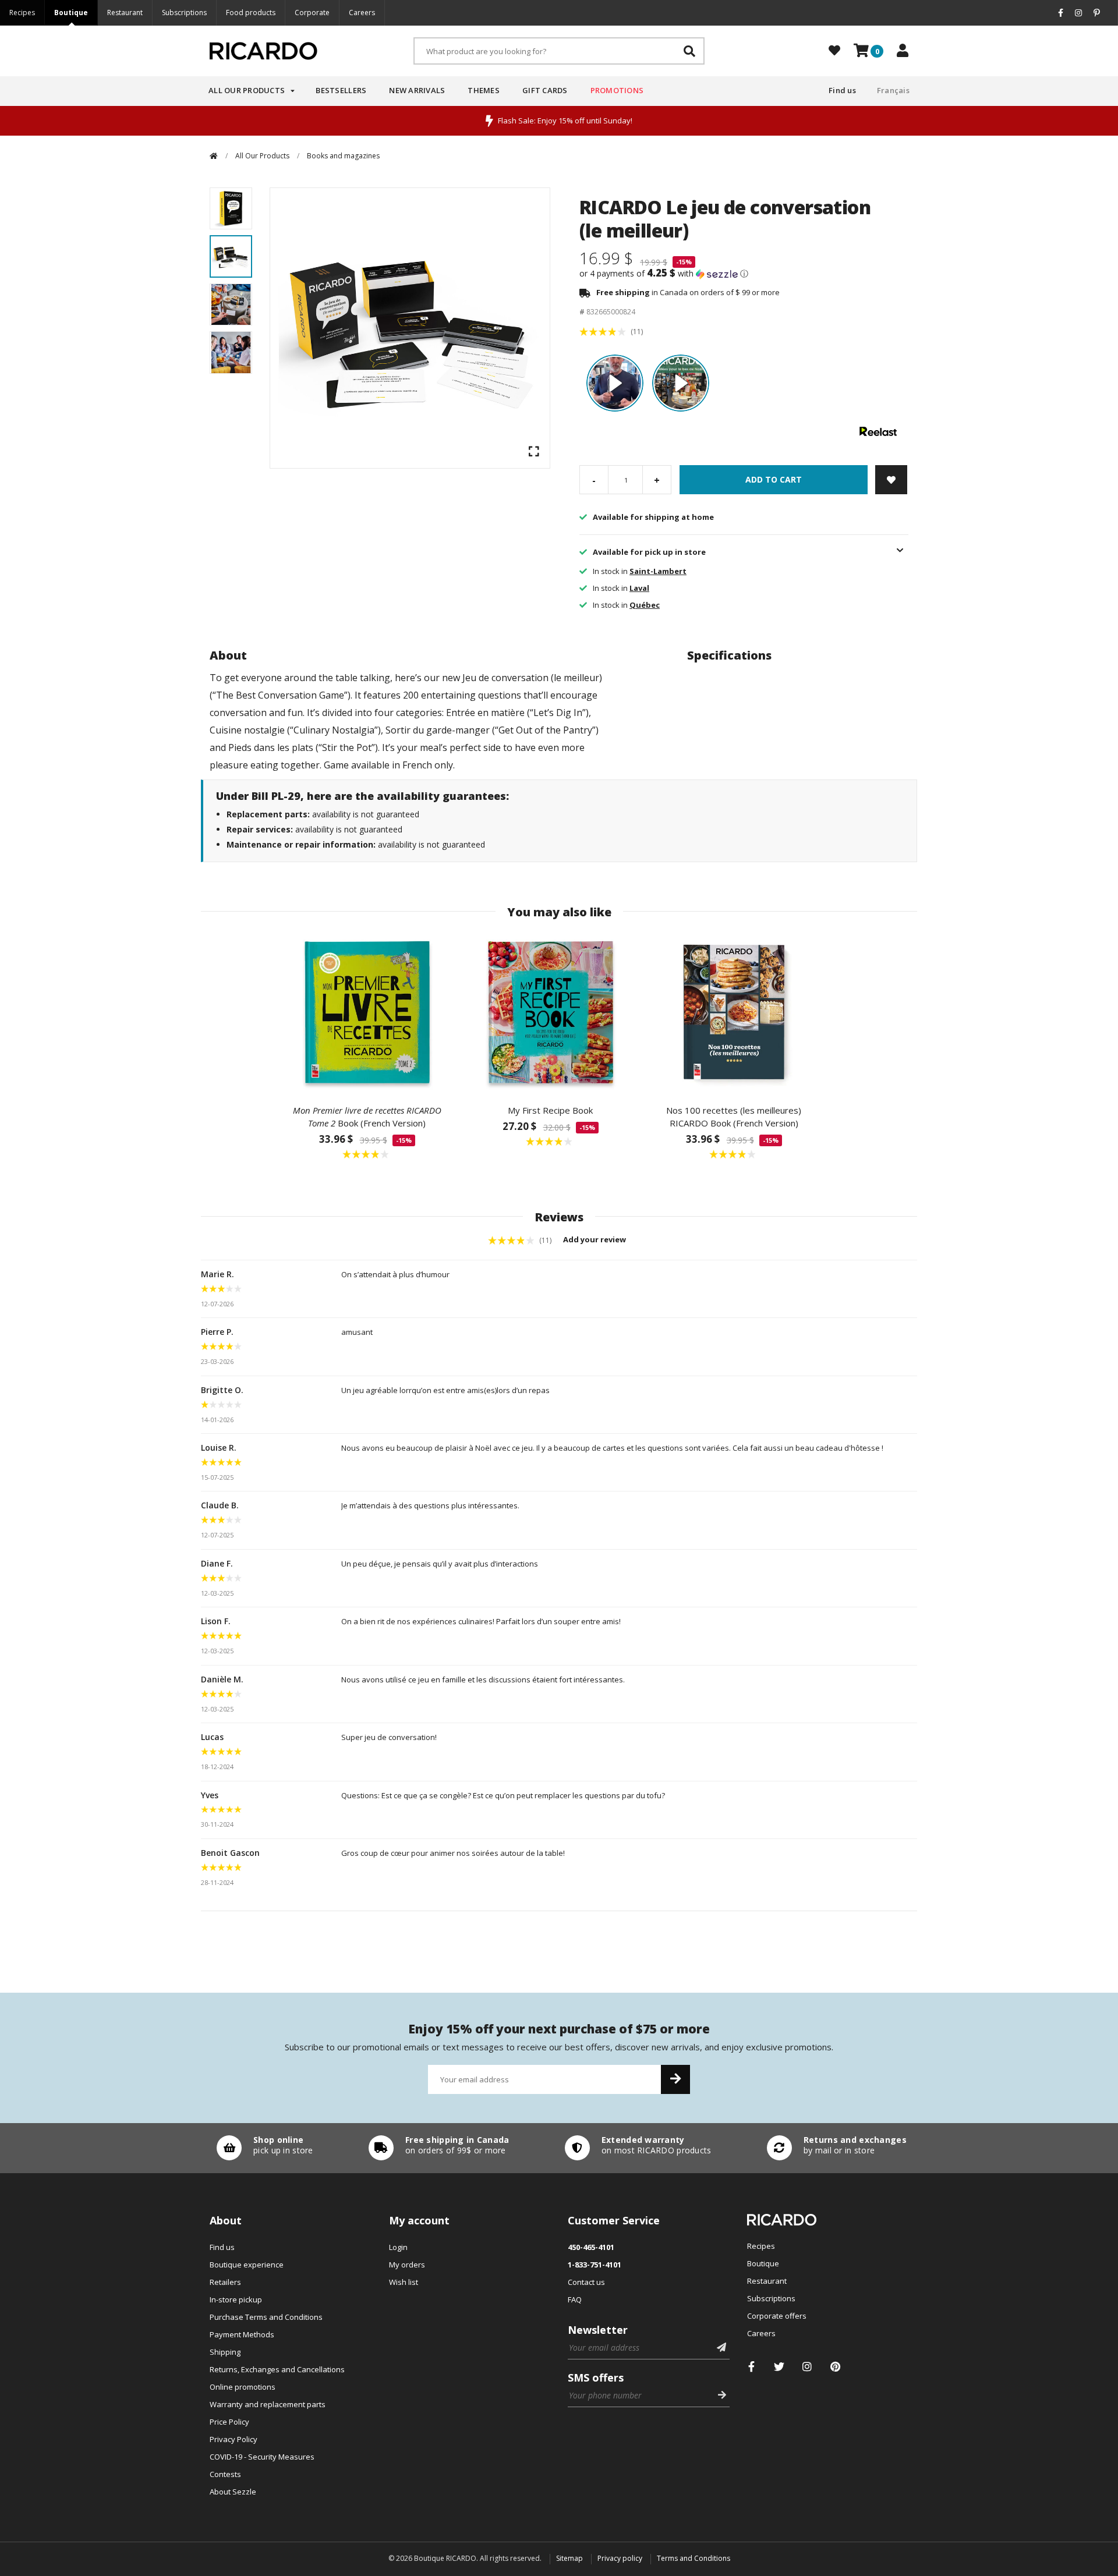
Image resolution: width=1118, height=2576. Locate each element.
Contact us (586, 2282)
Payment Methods (242, 2334)
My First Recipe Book (550, 1110)
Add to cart (774, 479)
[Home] (214, 156)
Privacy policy (620, 2558)
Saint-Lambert (658, 571)
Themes (484, 90)
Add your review (595, 1239)
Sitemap (569, 2558)
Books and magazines (343, 156)
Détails (262, 2148)
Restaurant (125, 13)
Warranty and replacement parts (268, 2404)
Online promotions (243, 2387)
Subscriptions (184, 13)
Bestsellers (341, 90)
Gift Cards (545, 90)
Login (398, 2247)
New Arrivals (417, 90)
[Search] (689, 51)
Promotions (617, 90)
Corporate (312, 13)
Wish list (404, 2282)
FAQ (575, 2299)
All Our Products (247, 90)
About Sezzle (233, 2492)
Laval (639, 588)
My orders (407, 2265)
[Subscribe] (675, 2079)
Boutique (71, 13)
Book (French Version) (367, 1117)
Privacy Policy (233, 2439)
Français (893, 90)
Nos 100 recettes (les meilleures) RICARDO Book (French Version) (734, 1117)
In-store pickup (236, 2299)
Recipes (22, 13)
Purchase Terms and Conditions (266, 2317)
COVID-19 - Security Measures (262, 2457)
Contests (225, 2474)
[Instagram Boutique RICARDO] (807, 2367)
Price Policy (229, 2422)
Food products (251, 13)
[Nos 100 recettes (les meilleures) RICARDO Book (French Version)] (734, 1012)
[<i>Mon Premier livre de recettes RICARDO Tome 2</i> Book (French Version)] (367, 1012)
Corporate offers (777, 2316)
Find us (842, 90)
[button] (744, 274)
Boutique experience (247, 2265)
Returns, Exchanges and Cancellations (277, 2369)
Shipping (225, 2352)
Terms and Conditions (694, 2558)
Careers (362, 13)
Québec (645, 605)
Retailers (225, 2282)
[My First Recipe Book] (551, 1012)
